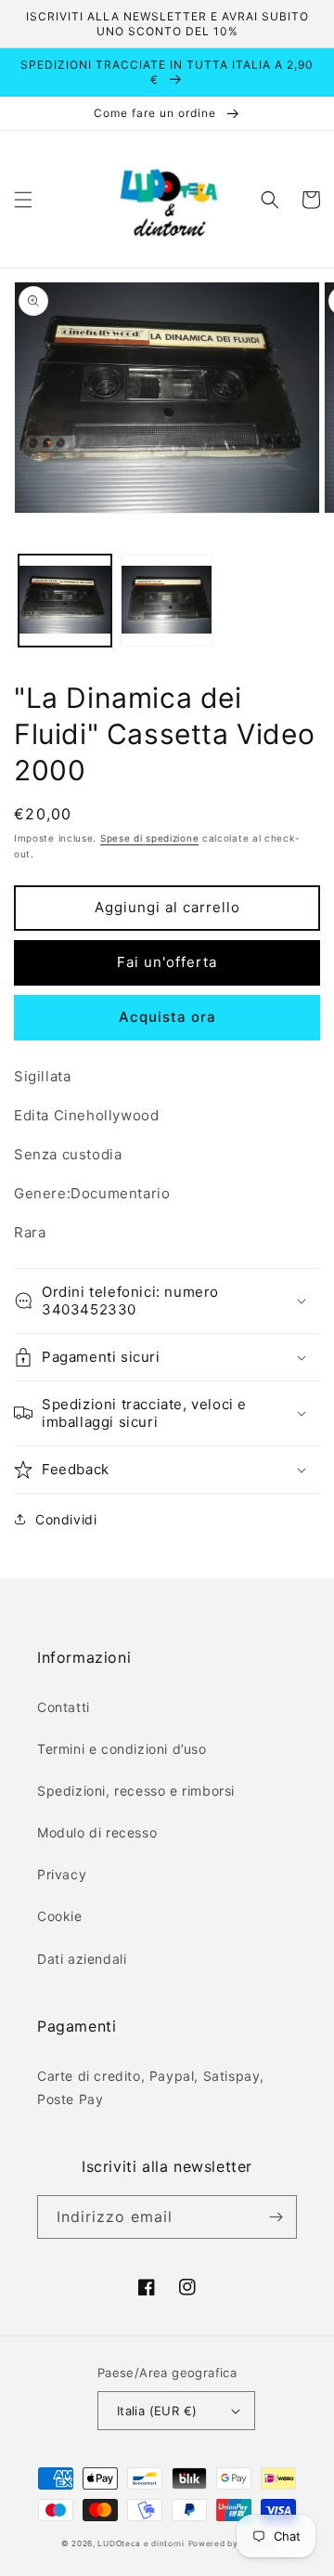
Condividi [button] (66, 1519)
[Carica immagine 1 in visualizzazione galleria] (65, 601)
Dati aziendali (82, 1959)
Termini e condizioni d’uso (122, 1749)
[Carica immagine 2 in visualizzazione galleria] (167, 601)
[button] (23, 200)
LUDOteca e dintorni (141, 2543)
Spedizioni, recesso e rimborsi (136, 1791)
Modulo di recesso (97, 1832)
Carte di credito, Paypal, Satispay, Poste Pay (151, 2087)
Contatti (64, 1707)
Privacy (62, 1874)
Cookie (60, 1916)
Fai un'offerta (167, 962)
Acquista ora (167, 1017)
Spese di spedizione (149, 838)
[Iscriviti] (276, 2217)
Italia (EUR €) (157, 2411)
